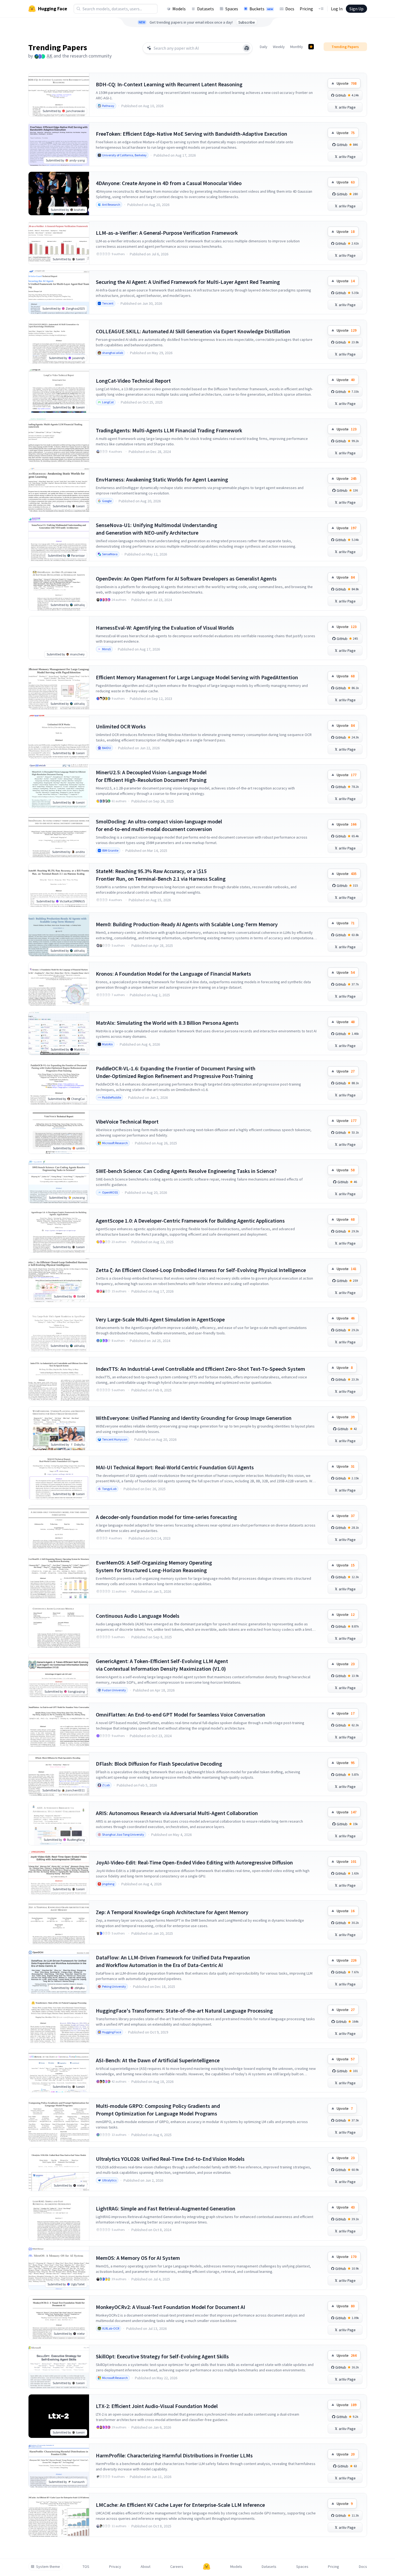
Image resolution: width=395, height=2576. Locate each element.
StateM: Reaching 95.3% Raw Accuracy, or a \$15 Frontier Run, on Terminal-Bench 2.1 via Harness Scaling (161, 875)
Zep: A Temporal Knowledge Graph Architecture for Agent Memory (172, 1912)
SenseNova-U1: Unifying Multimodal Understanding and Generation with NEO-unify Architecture (157, 529)
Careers (177, 2567)
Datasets (206, 9)
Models (179, 9)
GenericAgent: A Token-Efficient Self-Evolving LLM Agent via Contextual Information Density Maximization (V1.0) (162, 1665)
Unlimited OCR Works (121, 726)
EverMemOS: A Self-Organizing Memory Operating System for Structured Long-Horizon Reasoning (154, 1566)
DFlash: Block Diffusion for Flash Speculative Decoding (159, 1764)
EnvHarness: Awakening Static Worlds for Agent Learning (162, 479)
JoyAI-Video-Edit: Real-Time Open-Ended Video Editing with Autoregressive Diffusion (194, 1862)
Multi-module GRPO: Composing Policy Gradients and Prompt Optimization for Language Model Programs (158, 2110)
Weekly (279, 47)
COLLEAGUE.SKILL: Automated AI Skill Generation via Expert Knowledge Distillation (193, 331)
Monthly (297, 47)
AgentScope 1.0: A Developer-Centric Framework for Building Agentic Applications (190, 1221)
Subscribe (247, 22)
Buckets (261, 9)
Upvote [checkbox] (347, 83)
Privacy (115, 2567)
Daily (264, 47)
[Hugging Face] (207, 2567)
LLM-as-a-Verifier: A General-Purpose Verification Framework (167, 233)
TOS (86, 2567)
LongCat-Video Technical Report (133, 381)
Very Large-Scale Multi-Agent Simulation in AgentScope (160, 1319)
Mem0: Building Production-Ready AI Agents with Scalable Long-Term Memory (187, 924)
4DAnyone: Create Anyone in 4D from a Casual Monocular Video (169, 183)
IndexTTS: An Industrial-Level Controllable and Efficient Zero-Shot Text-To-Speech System (200, 1369)
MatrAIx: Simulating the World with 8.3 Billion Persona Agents (167, 1023)
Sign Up (356, 9)
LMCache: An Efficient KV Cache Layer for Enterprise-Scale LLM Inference (180, 2505)
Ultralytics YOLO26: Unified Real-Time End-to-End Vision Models (170, 2159)
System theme (48, 2567)
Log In (337, 9)
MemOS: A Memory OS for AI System (138, 2258)
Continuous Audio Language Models (138, 1616)
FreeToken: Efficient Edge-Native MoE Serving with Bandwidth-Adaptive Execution (192, 134)
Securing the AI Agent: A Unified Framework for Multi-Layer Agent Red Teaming (188, 282)
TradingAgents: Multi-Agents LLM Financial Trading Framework (169, 430)
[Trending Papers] (311, 47)
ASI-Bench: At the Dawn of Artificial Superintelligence (158, 2060)
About (146, 2567)
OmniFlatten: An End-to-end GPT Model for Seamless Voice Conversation (181, 1714)
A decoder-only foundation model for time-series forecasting (166, 1517)
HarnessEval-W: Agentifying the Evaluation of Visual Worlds (165, 628)
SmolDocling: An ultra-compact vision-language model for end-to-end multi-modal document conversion (159, 825)
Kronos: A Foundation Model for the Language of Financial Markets (173, 974)
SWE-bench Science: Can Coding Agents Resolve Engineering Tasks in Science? (186, 1171)
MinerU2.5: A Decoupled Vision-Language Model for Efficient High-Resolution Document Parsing (151, 776)
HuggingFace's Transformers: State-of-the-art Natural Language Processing (184, 2011)
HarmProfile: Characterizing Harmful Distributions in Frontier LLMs (174, 2455)
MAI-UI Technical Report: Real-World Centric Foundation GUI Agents (175, 1467)
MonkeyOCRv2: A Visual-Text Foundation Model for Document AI (170, 2307)
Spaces (232, 9)
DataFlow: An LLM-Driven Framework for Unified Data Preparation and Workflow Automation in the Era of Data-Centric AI (173, 1961)
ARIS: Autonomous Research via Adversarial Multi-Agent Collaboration (177, 1813)
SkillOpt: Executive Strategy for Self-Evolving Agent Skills (162, 2356)
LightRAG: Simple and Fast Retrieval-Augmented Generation (166, 2208)
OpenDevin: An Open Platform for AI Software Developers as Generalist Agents (186, 578)
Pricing (306, 9)
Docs (290, 9)
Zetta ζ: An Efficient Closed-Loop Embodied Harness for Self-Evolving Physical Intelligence (201, 1270)
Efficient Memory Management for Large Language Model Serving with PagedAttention (197, 677)
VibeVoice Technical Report (127, 1122)
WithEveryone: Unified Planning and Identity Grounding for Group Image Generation (194, 1418)
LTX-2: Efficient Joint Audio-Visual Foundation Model (157, 2406)
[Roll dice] (247, 48)
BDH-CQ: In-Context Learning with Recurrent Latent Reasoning (169, 84)
